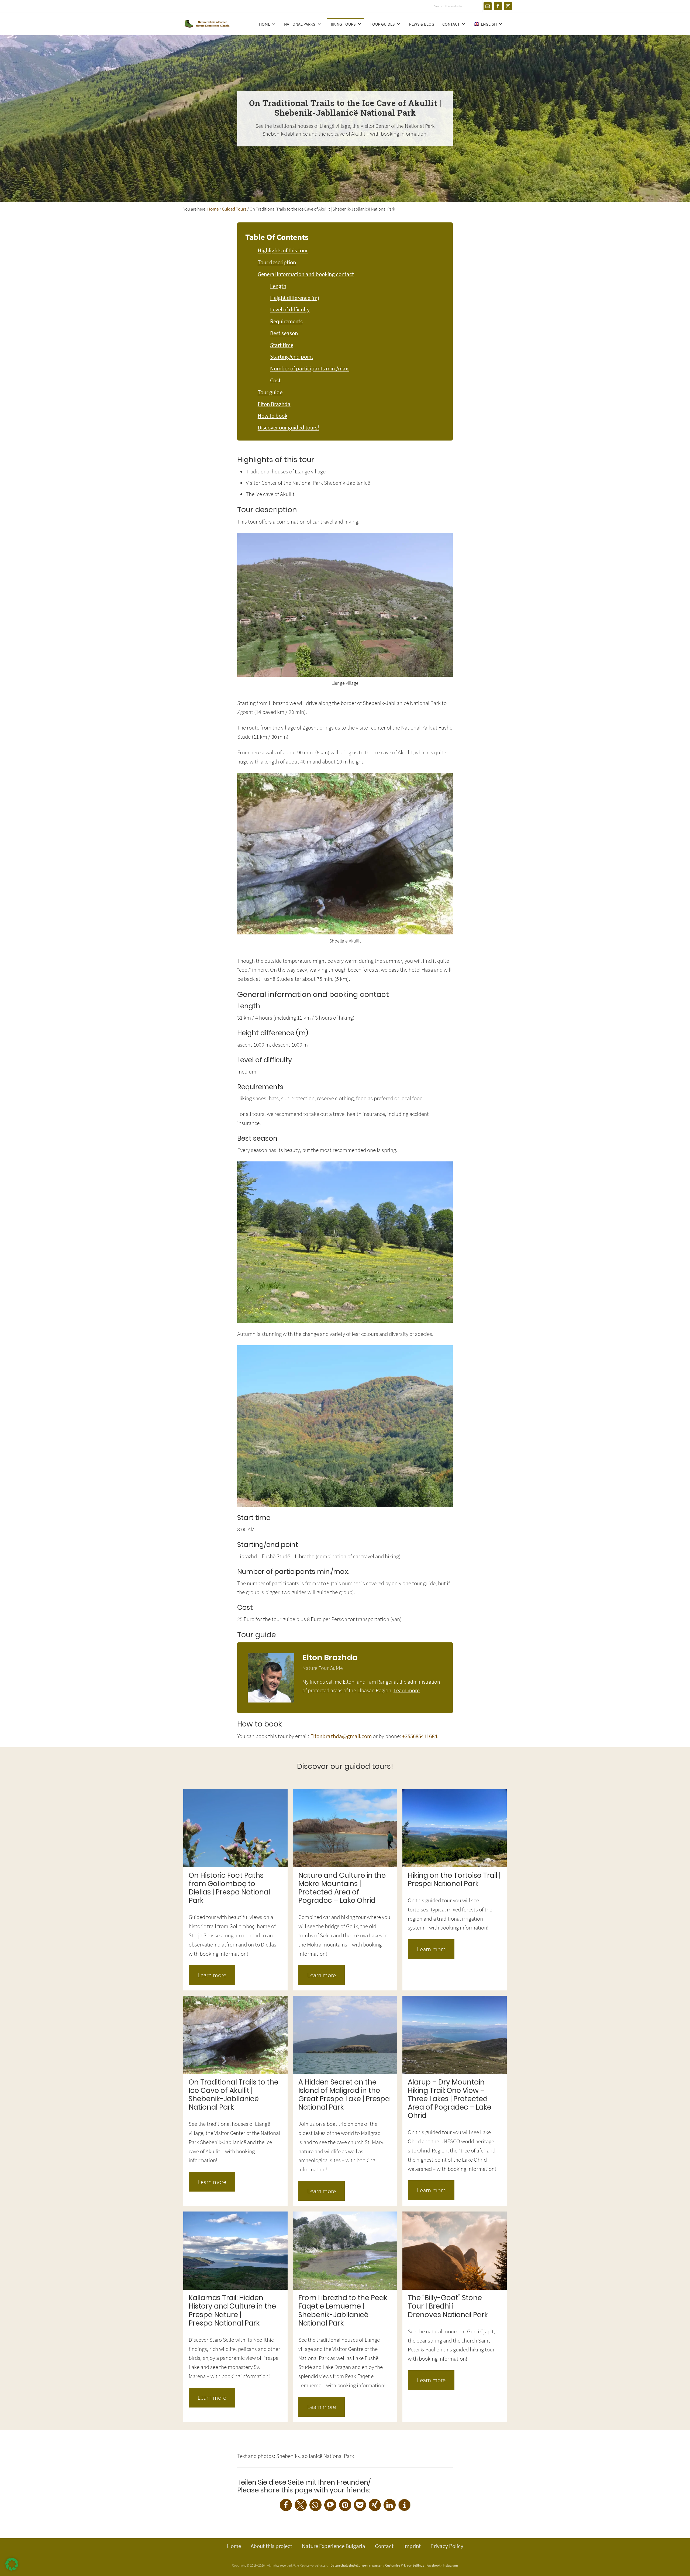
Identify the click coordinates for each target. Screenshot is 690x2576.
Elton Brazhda (274, 404)
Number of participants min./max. (310, 369)
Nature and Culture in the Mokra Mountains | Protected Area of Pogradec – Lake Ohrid (342, 1888)
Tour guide (270, 392)
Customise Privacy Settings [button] (405, 2565)
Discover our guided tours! (288, 428)
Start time (282, 345)
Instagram (450, 2565)
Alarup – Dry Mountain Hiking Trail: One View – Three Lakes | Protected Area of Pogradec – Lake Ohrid (450, 2099)
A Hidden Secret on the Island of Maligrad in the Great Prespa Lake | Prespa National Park (344, 2095)
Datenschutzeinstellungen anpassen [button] (356, 2565)
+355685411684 (420, 1736)
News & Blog (422, 24)
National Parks (300, 24)
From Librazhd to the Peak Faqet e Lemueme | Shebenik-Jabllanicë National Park (343, 2310)
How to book (272, 416)
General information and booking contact (306, 274)
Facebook (433, 2565)
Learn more (407, 1690)
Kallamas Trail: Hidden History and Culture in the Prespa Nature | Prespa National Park (232, 2310)
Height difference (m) (295, 298)
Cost (275, 380)
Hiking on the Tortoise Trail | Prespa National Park (454, 1879)
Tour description (277, 262)
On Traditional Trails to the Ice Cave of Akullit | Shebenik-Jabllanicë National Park (234, 2095)
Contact (451, 24)
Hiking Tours (343, 24)
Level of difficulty (290, 309)
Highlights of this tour (283, 250)
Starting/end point (292, 357)
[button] (286, 2505)
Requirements (286, 321)
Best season (284, 333)
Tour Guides (382, 24)
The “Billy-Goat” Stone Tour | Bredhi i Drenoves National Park (448, 2306)
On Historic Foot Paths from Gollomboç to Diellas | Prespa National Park (229, 1888)
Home (265, 24)
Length (278, 286)
